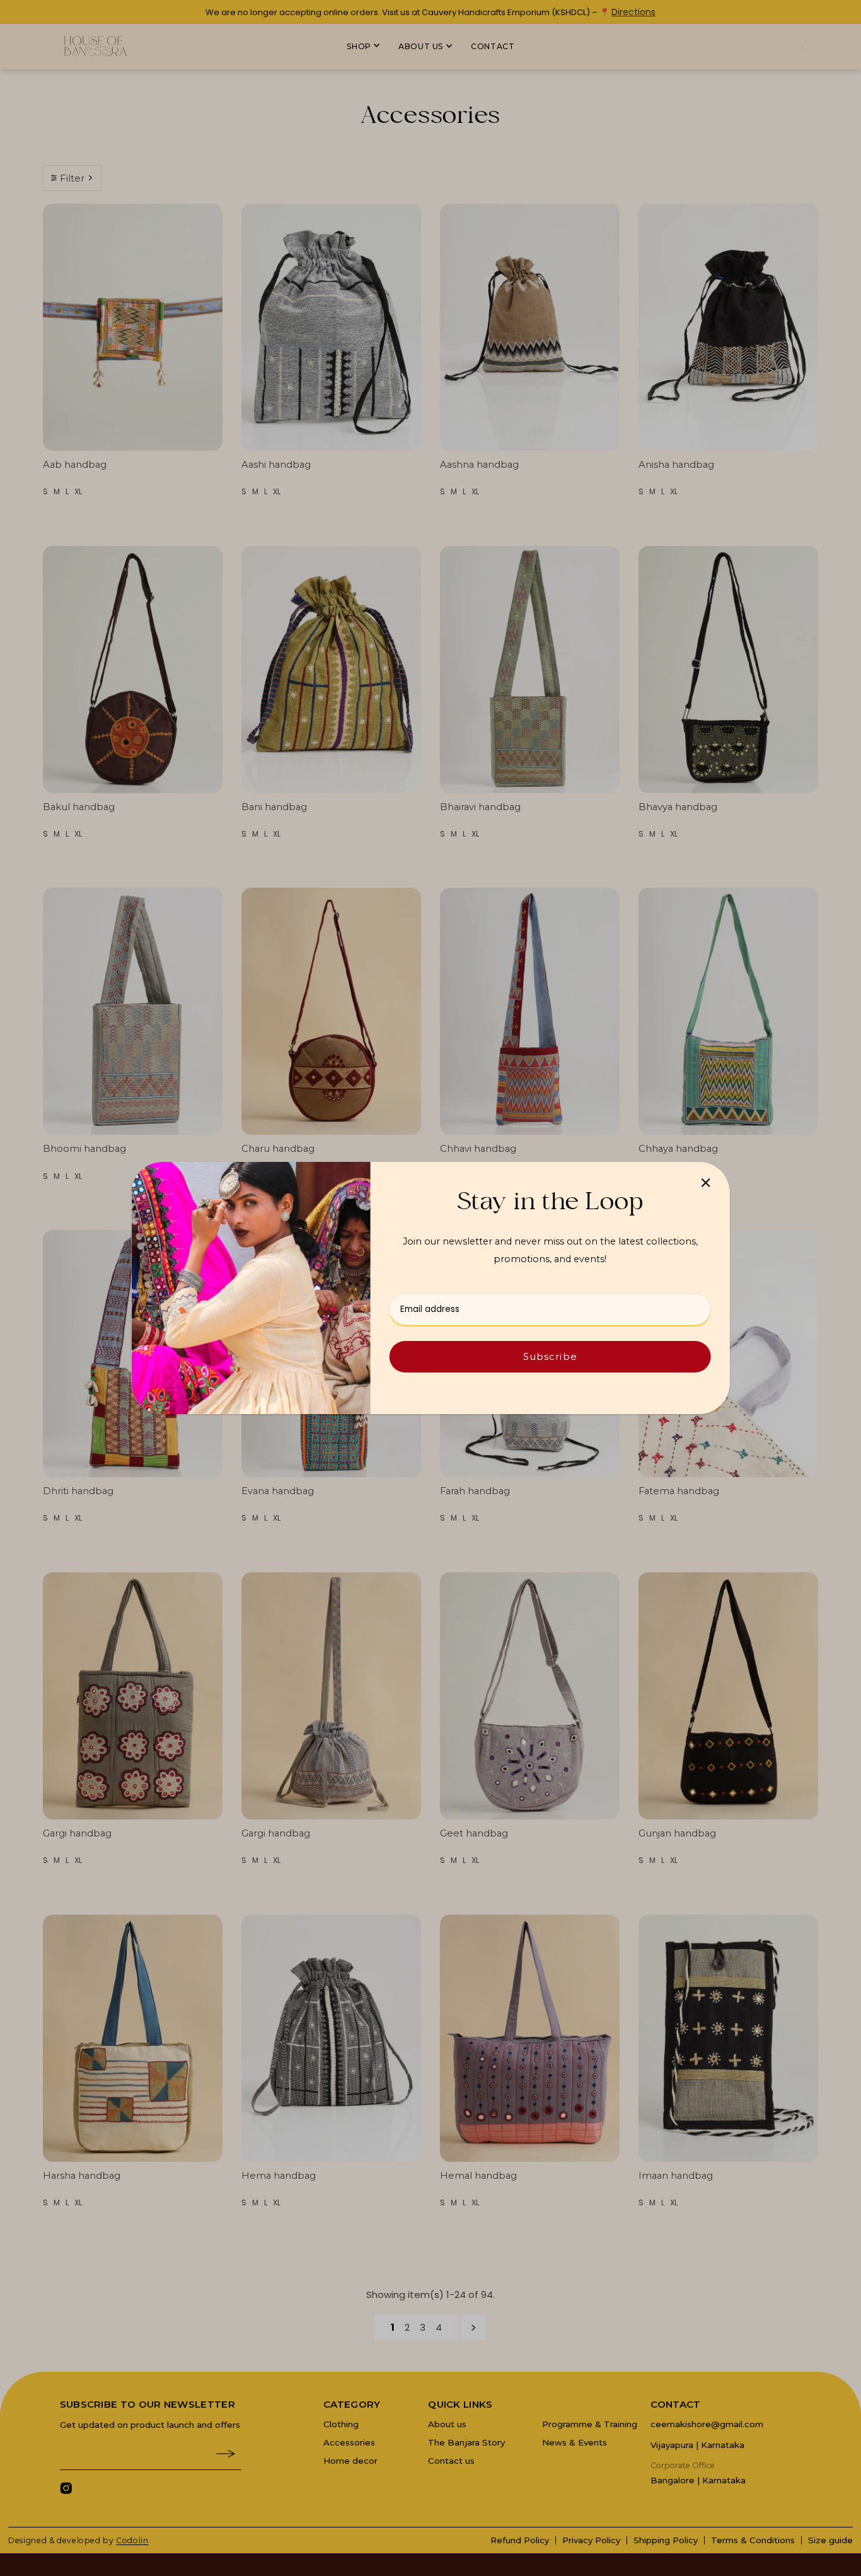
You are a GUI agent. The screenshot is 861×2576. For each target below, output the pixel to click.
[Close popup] (706, 1182)
